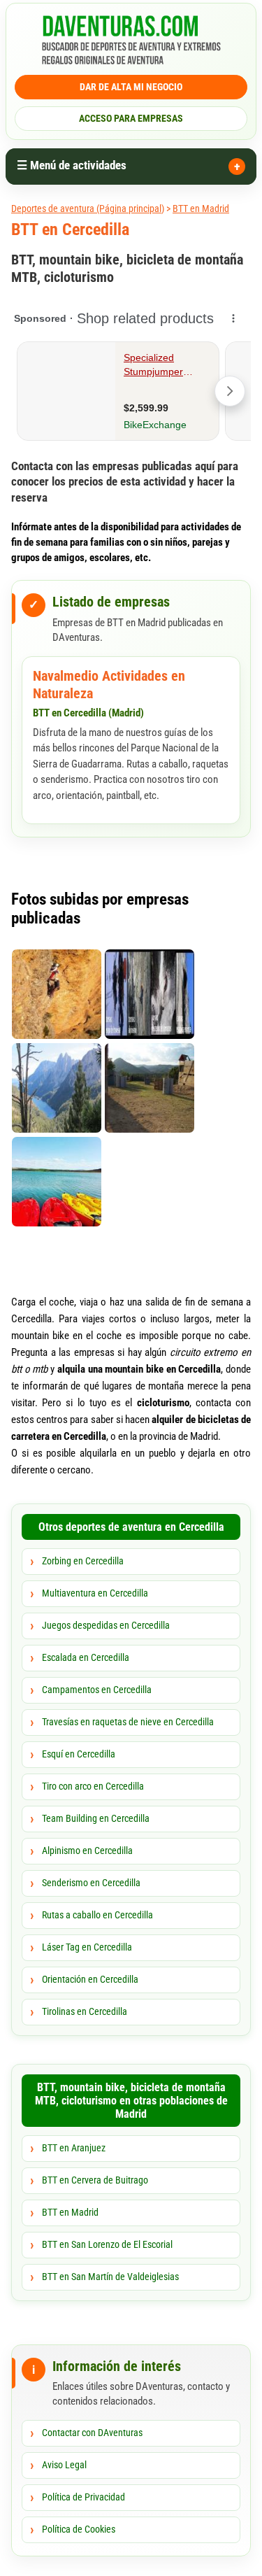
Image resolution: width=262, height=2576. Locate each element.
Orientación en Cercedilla (90, 1979)
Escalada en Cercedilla (86, 1657)
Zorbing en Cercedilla (83, 1561)
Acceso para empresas (131, 118)
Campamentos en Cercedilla (97, 1690)
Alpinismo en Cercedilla (87, 1850)
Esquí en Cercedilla (79, 1754)
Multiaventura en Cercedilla (95, 1593)
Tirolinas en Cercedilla (85, 2011)
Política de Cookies (79, 2529)
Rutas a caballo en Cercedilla (97, 1915)
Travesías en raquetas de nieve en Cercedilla (128, 1722)
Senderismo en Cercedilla (91, 1883)
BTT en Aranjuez (74, 2148)
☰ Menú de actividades (72, 165)
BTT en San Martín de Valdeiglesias (110, 2277)
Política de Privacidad (83, 2497)
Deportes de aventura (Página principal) (88, 208)
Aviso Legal (64, 2465)
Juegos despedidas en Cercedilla (106, 1625)
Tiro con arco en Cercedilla (93, 1786)
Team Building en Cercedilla (96, 1818)
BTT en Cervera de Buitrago (95, 2180)
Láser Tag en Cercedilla (87, 1947)
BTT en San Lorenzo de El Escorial (107, 2244)
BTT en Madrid (201, 208)
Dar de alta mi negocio (131, 87)
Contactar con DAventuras (92, 2433)
